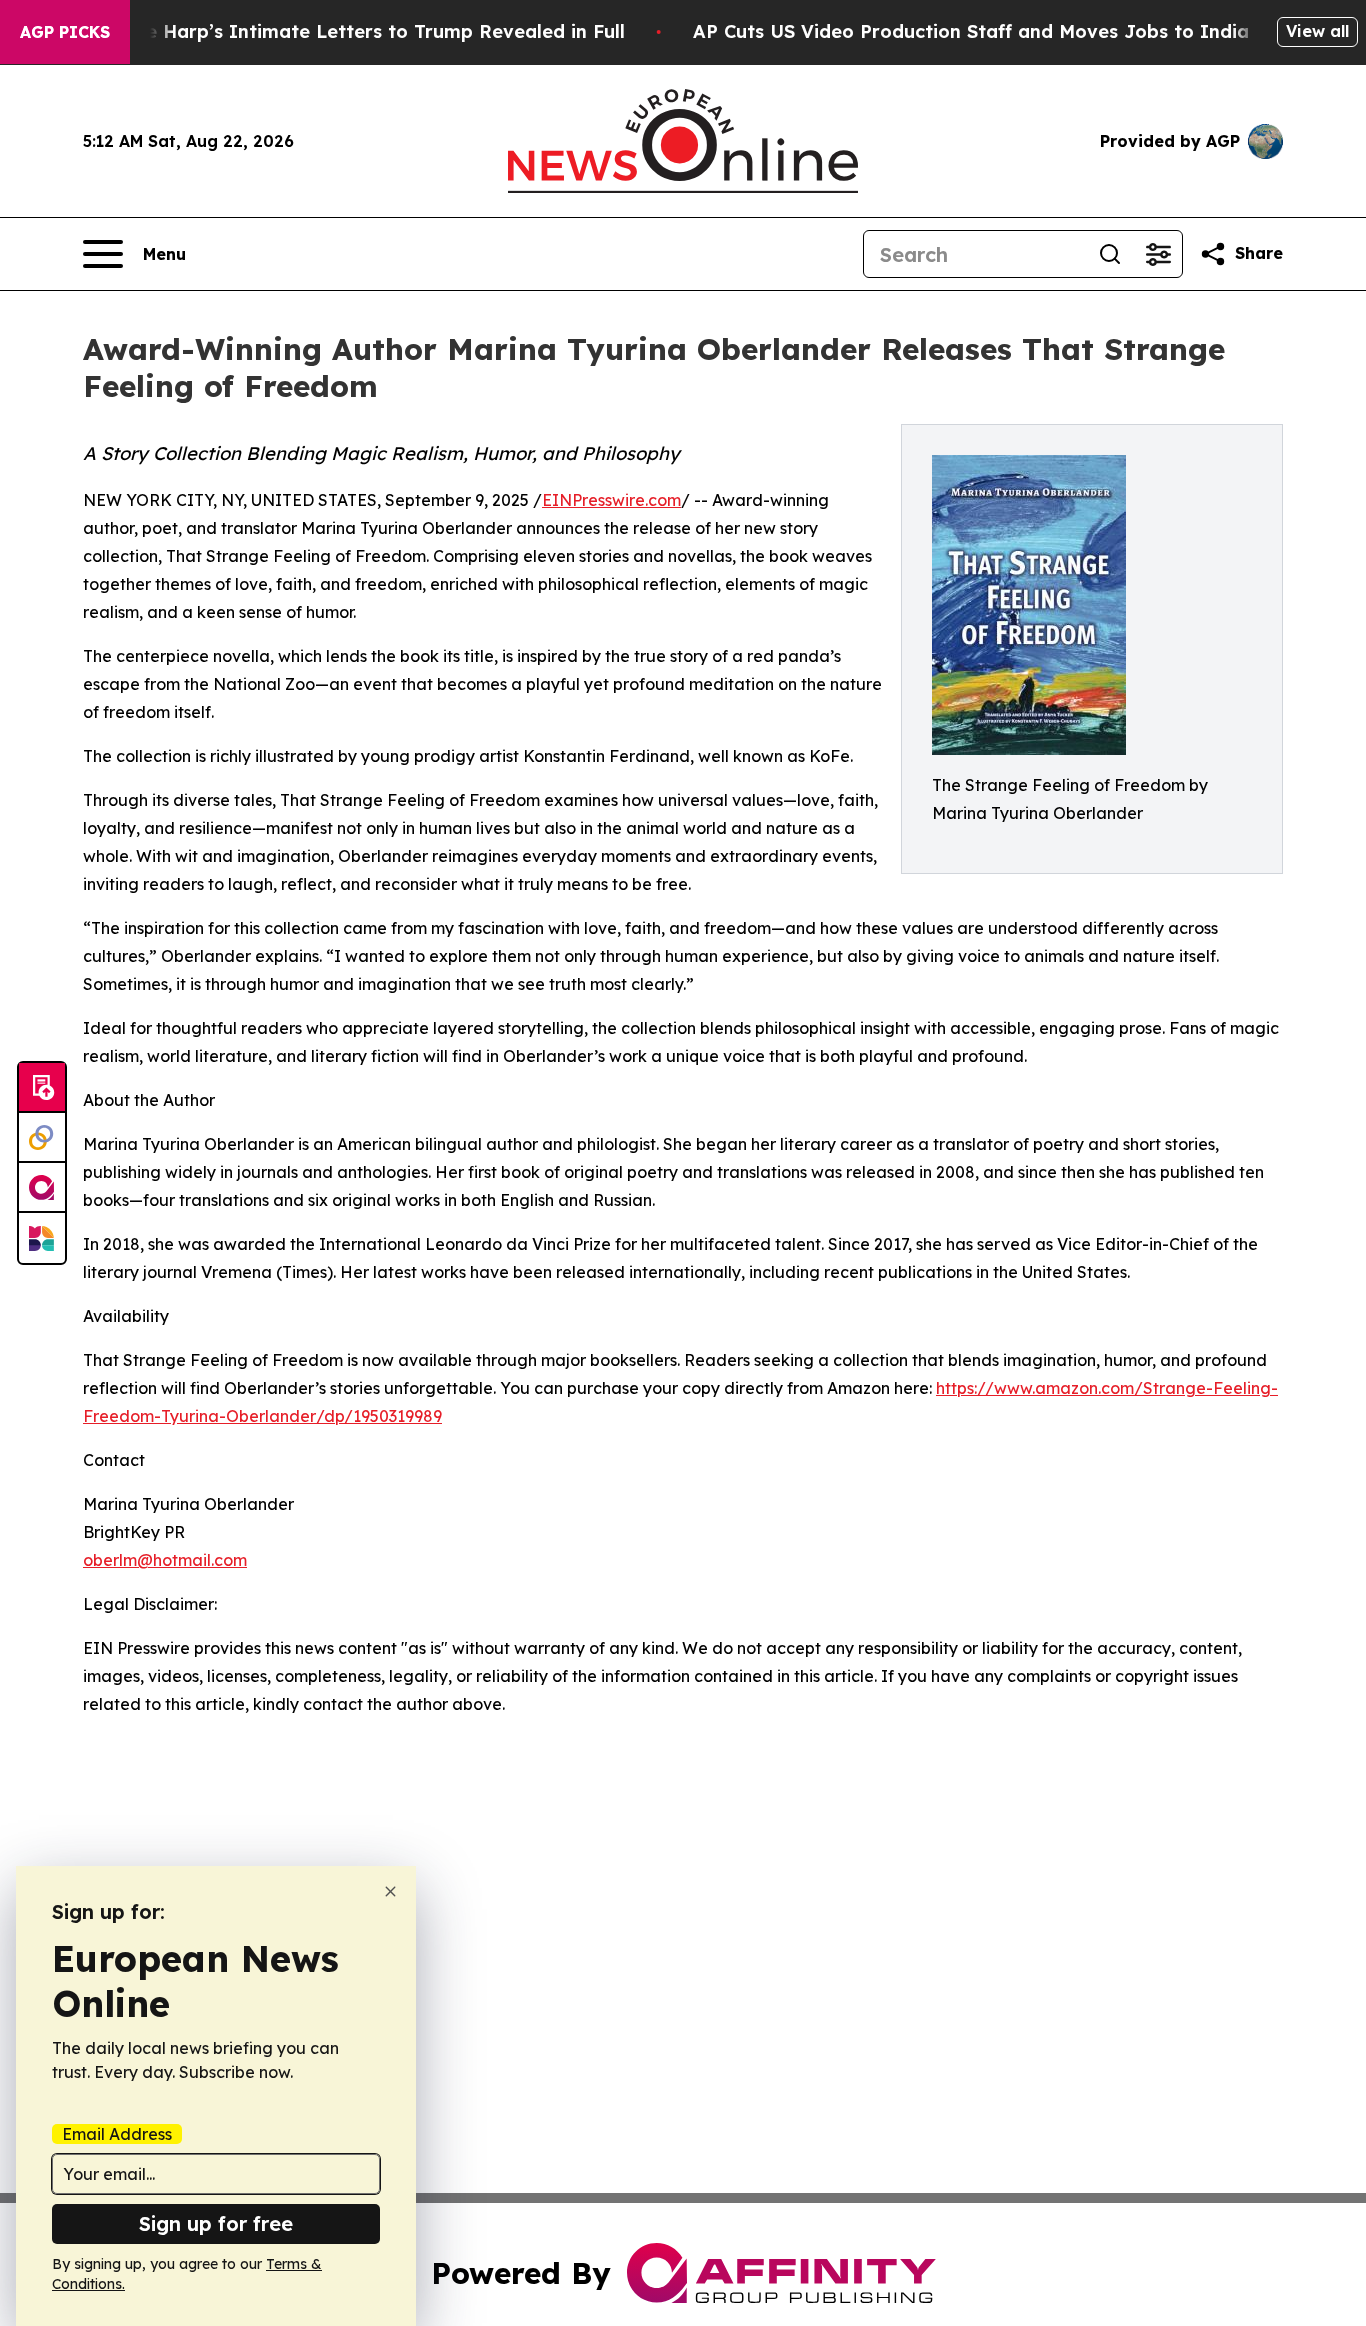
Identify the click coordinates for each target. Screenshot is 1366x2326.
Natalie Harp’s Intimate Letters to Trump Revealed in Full (357, 31)
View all (1317, 31)
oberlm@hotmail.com (165, 1560)
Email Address (117, 2134)
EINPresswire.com (611, 500)
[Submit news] (42, 1088)
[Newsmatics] (42, 1238)
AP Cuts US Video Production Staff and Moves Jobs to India (971, 31)
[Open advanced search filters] (1158, 254)
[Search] (1110, 254)
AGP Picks (65, 32)
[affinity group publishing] (42, 1188)
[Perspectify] (42, 1138)
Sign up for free (216, 2223)
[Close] (390, 1891)
